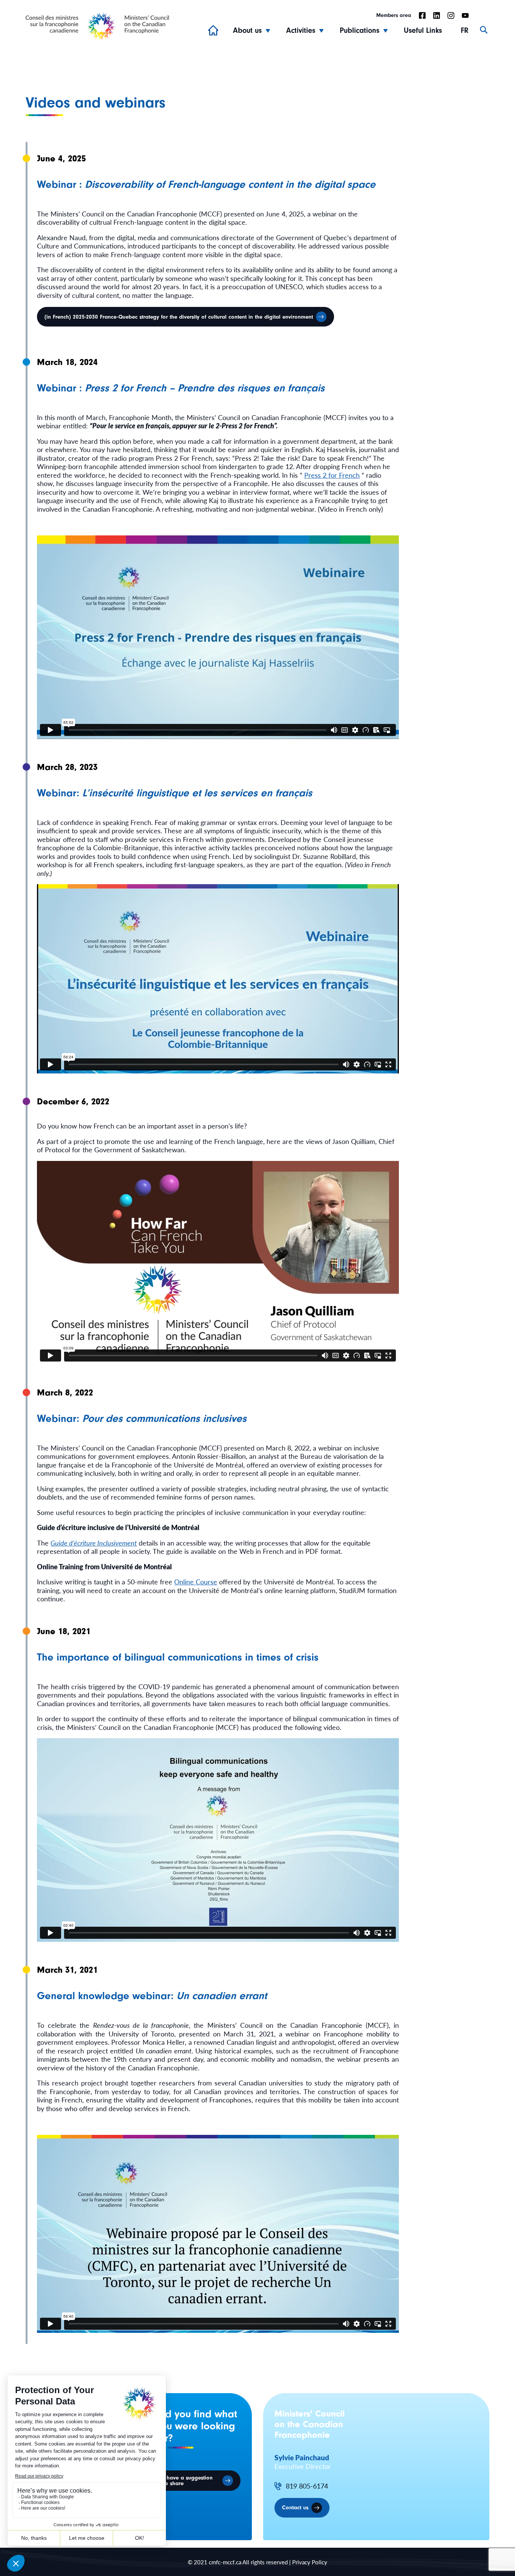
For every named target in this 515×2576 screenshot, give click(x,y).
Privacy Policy (310, 2562)
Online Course (196, 1582)
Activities (301, 30)
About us (247, 30)
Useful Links (423, 30)
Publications (359, 30)
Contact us (295, 2508)
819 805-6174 (307, 2486)
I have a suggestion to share (188, 2481)
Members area (394, 15)
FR (465, 30)
